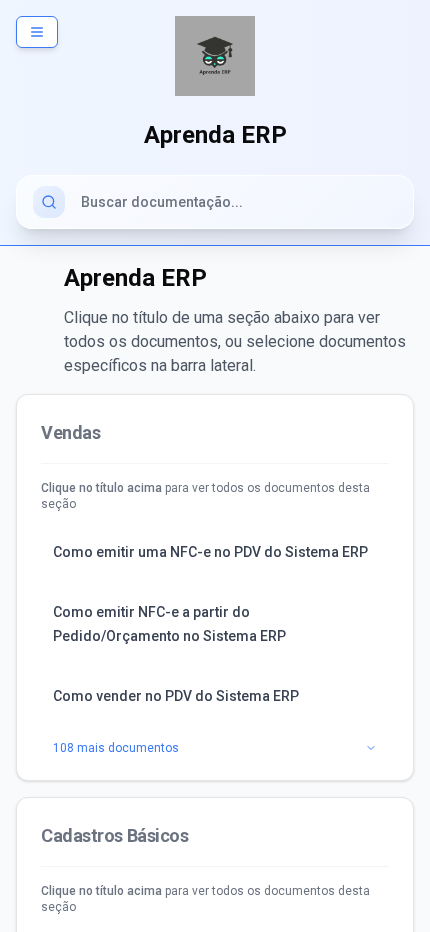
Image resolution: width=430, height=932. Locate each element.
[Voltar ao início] (215, 56)
